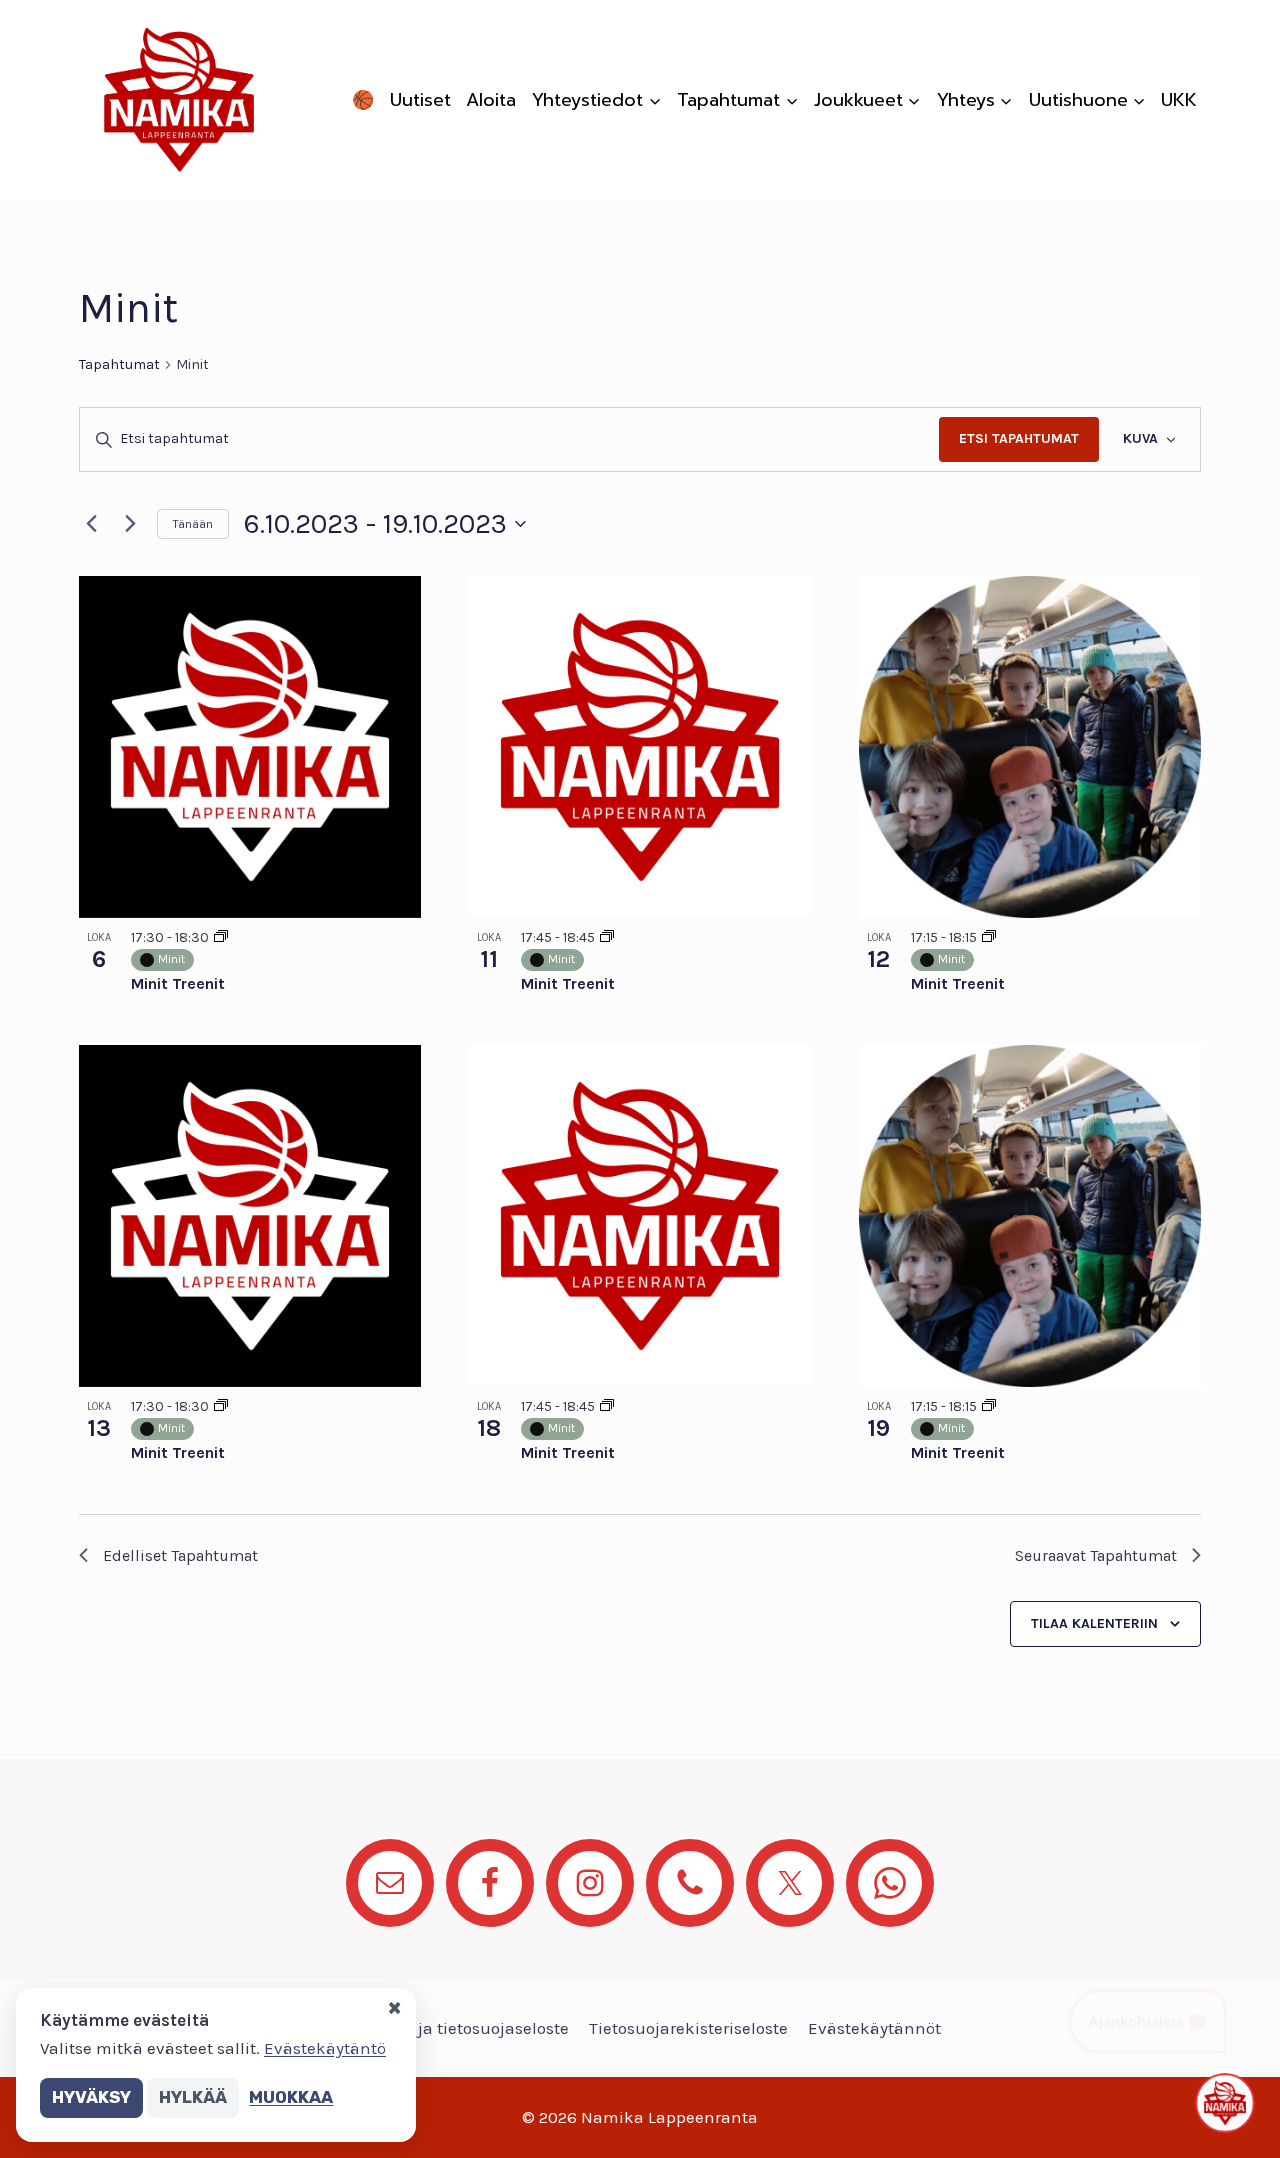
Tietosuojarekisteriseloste (688, 2028)
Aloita (491, 100)
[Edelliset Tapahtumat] (91, 524)
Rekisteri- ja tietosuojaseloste (454, 2028)
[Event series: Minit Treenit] (221, 937)
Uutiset (420, 100)
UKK (1179, 100)
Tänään (193, 524)
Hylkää (193, 2097)
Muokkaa (291, 2097)
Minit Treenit (178, 983)
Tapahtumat (119, 364)
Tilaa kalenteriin (1094, 1623)
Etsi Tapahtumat (1019, 438)
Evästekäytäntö (325, 2048)
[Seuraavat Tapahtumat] (130, 524)
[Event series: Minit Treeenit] (989, 937)
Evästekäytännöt (874, 2028)
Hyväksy (91, 2097)
